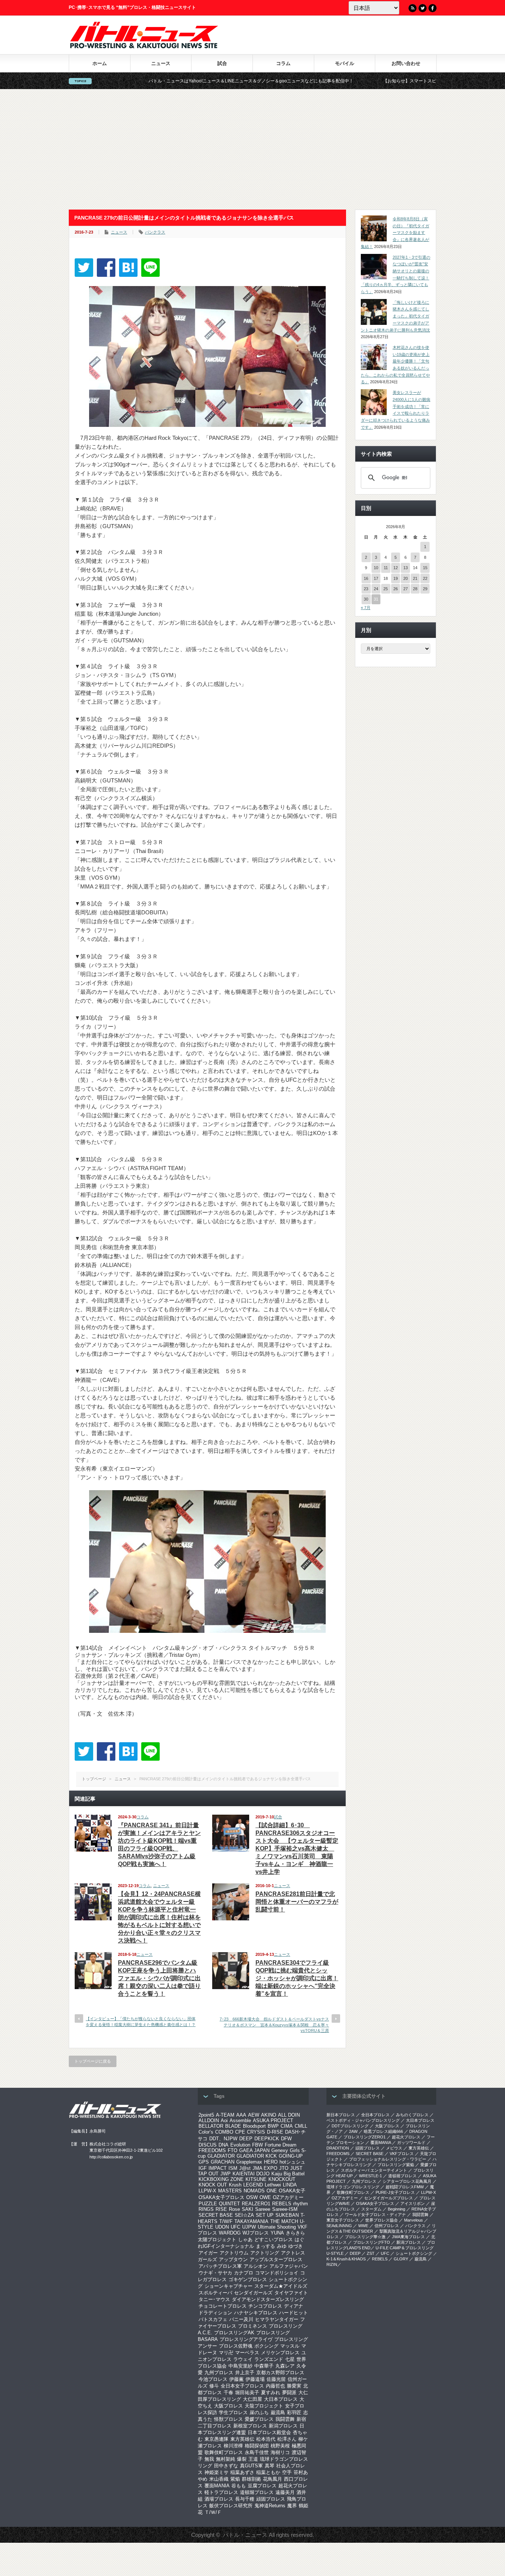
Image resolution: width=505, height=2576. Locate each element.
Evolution (240, 2145)
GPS (204, 2162)
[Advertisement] (253, 149)
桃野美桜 (280, 2446)
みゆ (282, 2246)
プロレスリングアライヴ (246, 2339)
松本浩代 (266, 2439)
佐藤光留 (276, 2379)
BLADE (233, 2126)
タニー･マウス (214, 2299)
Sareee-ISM (285, 2209)
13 (406, 568)
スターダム (371, 2209)
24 (376, 589)
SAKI (248, 2209)
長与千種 (245, 2499)
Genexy (280, 2150)
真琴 (270, 2466)
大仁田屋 (253, 2399)
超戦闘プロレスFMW (405, 2187)
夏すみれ (271, 2393)
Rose (234, 2209)
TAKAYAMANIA (251, 2221)
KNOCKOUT (282, 2179)
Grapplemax (249, 2162)
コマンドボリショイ (277, 2273)
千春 (228, 2393)
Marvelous (414, 2220)
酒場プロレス (219, 2499)
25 (386, 589)
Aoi (224, 2120)
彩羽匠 (294, 2412)
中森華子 (264, 2366)
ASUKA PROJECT (273, 2120)
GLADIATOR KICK (257, 2156)
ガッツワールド (411, 2142)
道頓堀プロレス (257, 2492)
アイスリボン (413, 2203)
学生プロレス (233, 2412)
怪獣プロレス (228, 2419)
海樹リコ (280, 2452)
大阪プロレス (228, 2406)
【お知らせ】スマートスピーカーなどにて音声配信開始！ (344, 81)
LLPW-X (207, 2191)
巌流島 (278, 2412)
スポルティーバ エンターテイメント (374, 2170)
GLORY (401, 2259)
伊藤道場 (255, 2379)
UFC (235, 2227)
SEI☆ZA (244, 2215)
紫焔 (235, 2479)
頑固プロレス (271, 2499)
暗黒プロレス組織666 (383, 2131)
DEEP (246, 2139)
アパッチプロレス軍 (220, 2266)
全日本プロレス (375, 2115)
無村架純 (226, 2459)
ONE (272, 2191)
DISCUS (208, 2145)
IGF (203, 2168)
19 (396, 578)
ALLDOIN (209, 2120)
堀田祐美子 (247, 2393)
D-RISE (275, 2132)
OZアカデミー (288, 2197)
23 (366, 589)
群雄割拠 (251, 2479)
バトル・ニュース (245, 2535)
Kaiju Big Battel (288, 2174)
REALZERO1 (256, 2204)
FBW (257, 2145)
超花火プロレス (406, 2137)
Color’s (206, 2132)
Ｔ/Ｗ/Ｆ (213, 2512)
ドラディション (215, 2313)
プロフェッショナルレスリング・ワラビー (388, 2159)
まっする (265, 2246)
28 (415, 589)
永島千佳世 (257, 2452)
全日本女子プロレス (242, 2386)
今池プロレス (213, 2379)
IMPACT (218, 2168)
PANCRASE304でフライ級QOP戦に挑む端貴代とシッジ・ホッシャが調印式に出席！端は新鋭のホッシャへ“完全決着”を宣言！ (297, 1978)
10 (376, 568)
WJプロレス (256, 2233)
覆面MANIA (217, 2486)
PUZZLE (208, 2204)
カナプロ (244, 2273)
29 (425, 589)
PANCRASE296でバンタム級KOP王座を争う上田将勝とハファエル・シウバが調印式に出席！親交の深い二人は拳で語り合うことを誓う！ (159, 1978)
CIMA (287, 2126)
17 (376, 578)
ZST (371, 2253)
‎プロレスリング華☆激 (365, 2237)
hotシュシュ (292, 2162)
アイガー (208, 2253)
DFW (286, 2139)
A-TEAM (225, 2115)
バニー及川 (241, 2319)
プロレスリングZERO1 (365, 2137)
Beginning (396, 2209)
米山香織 (219, 2479)
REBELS (282, 2204)
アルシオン (256, 2266)
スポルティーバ (215, 2293)
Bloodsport (254, 2126)
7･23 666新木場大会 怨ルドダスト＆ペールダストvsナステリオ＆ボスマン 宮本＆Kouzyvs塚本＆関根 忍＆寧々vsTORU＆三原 (274, 2025)
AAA (241, 2115)
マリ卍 (226, 2353)
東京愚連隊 (216, 2439)
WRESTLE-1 (370, 2176)
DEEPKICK (267, 2139)
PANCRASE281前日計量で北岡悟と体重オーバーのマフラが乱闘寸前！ (297, 1902)
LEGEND (253, 2185)
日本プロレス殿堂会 (269, 2432)
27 (406, 589)
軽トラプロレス (221, 2492)
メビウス (394, 2148)
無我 (209, 2459)
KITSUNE (256, 2179)
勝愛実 (294, 2386)
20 (406, 578)
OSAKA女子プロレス (221, 2197)
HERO (271, 2162)
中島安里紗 (240, 2366)
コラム (283, 63)
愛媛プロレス (259, 2419)
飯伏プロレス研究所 (231, 2506)
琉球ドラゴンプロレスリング (353, 2187)
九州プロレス (219, 2373)
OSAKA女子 (292, 2191)
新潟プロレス (283, 2426)
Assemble (240, 2120)
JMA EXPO (265, 2168)
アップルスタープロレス (276, 2259)
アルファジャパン (289, 2266)
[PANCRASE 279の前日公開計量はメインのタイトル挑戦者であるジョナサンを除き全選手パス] (128, 268)
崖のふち (259, 2412)
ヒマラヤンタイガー (277, 2319)
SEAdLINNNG (339, 2226)
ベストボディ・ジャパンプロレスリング (363, 2120)
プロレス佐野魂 (236, 2346)
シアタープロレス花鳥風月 (407, 2181)
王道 (253, 2459)
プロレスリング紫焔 (396, 2165)
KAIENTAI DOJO (251, 2174)
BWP (273, 2126)
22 (425, 578)
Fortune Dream (281, 2145)
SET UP (265, 2215)
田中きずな (226, 2466)
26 (396, 589)
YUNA (277, 2233)
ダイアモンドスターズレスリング (268, 2299)
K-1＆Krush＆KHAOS (346, 2259)
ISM (233, 2168)
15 (425, 568)
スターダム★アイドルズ (281, 2286)
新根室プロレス (250, 2426)
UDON (222, 2227)
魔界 (292, 2506)
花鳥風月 (272, 2479)
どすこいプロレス (274, 2239)
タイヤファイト (291, 2293)
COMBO (224, 2132)
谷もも (239, 2486)
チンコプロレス (265, 2306)
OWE (265, 2197)
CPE (240, 2132)
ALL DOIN (289, 2115)
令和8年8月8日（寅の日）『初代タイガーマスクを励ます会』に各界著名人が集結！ (395, 233)
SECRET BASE (216, 2215)
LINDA (290, 2185)
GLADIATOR (221, 2156)
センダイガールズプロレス (389, 2198)
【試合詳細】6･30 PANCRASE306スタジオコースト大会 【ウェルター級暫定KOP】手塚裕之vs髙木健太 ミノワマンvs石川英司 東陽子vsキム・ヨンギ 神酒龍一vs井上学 (297, 1848)
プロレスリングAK (234, 2333)
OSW (252, 2197)
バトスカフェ (213, 2319)
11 (386, 568)
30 (366, 599)
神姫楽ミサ (216, 2472)
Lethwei (273, 2185)
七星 (290, 2359)
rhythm (301, 2204)
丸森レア (285, 2366)
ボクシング (266, 2346)
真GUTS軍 (251, 2466)
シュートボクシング (414, 2253)
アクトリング (265, 2253)
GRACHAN (223, 2162)
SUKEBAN (287, 2215)
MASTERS (230, 2191)
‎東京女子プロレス (343, 2220)
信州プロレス (387, 2226)
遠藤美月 (285, 2492)
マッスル (290, 2346)
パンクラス (155, 232)
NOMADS (254, 2191)
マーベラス (247, 2353)
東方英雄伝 (242, 2439)
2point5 (206, 2115)
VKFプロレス (402, 2154)
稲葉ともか (268, 2472)
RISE (221, 2209)
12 (396, 568)
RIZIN (332, 2264)
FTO (233, 2150)
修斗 (214, 2386)
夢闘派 (289, 2393)
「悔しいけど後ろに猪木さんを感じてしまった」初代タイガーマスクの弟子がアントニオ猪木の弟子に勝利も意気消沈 (395, 316)
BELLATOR (211, 2126)
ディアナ (294, 2306)
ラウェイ (243, 2359)
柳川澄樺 (233, 2446)
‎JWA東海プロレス (408, 2237)
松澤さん (287, 2439)
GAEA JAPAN (254, 2150)
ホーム (100, 63)
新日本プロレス (341, 2115)
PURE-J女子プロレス (395, 2192)
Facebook (433, 8)
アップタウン (233, 2259)
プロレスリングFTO (372, 2242)
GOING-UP (291, 2156)
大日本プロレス (281, 2399)
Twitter (423, 8)
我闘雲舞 (285, 2419)
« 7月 (366, 608)
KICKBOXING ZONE (221, 2179)
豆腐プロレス (262, 2486)
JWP (226, 2174)
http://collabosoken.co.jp (111, 2157)
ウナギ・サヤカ (215, 2273)
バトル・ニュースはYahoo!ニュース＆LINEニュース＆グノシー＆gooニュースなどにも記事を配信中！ (155, 81)
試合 (222, 63)
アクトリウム (234, 2253)
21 (415, 578)
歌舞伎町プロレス (224, 2452)
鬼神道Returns (270, 2506)
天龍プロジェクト (264, 2406)
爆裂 (242, 2459)
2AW (353, 2131)
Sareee (263, 2209)
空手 (287, 2472)
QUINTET (229, 2204)
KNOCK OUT (213, 2185)
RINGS (206, 2209)
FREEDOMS (212, 2150)
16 (366, 578)
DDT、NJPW (223, 2139)
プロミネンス (253, 2326)
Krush (235, 2185)
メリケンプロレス (280, 2353)
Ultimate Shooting (277, 2227)
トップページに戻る (93, 2061)
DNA (223, 2145)
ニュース (161, 63)
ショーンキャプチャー (228, 2286)
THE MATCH (284, 2221)
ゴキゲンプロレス (248, 2279)
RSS (413, 8)
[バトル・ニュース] (144, 46)
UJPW (249, 2227)
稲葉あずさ (242, 2472)
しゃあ (245, 2239)
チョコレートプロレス (223, 2306)
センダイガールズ (253, 2293)
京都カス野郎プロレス (280, 2373)
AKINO (269, 2115)
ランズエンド (269, 2359)
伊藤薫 (236, 2379)
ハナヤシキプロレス (256, 2313)
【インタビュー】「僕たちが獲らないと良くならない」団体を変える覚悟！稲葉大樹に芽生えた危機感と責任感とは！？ (141, 2021)
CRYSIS (256, 2132)
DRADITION (338, 2148)
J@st (245, 2168)
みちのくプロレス (412, 2115)
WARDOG (230, 2233)
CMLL (301, 2126)
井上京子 (245, 2373)
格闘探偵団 (257, 2446)
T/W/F (226, 2221)
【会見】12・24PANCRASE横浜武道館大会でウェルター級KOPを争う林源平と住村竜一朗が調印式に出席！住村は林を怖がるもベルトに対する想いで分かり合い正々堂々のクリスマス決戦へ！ (159, 1917)
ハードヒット (294, 2313)
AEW (254, 2115)
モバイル (345, 63)
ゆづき (296, 2246)
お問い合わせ (406, 63)
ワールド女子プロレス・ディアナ (375, 2215)
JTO (284, 2168)
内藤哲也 (275, 2386)
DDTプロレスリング (350, 2126)
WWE (363, 2226)
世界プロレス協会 (382, 2220)
